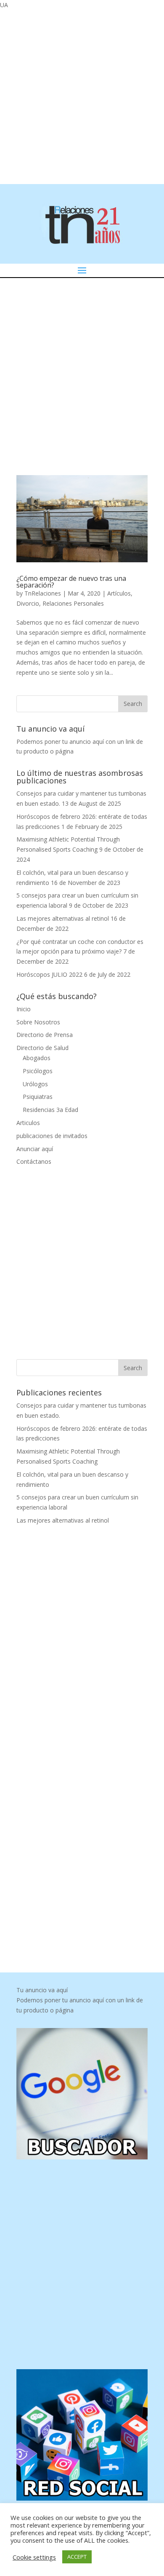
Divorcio (28, 603)
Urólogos (35, 1084)
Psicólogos (38, 1071)
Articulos (28, 1123)
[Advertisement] (82, 96)
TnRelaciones (43, 593)
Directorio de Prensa (45, 1035)
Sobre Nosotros (38, 1022)
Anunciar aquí (35, 1149)
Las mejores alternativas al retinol (63, 918)
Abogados (37, 1058)
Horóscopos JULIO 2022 (49, 974)
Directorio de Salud (42, 1048)
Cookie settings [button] (34, 2557)
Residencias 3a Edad (50, 1110)
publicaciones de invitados (52, 1136)
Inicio (24, 1009)
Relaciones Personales (73, 603)
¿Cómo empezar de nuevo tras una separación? (71, 582)
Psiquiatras (38, 1097)
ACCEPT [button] (77, 2557)
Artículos (119, 593)
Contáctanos (34, 1161)
